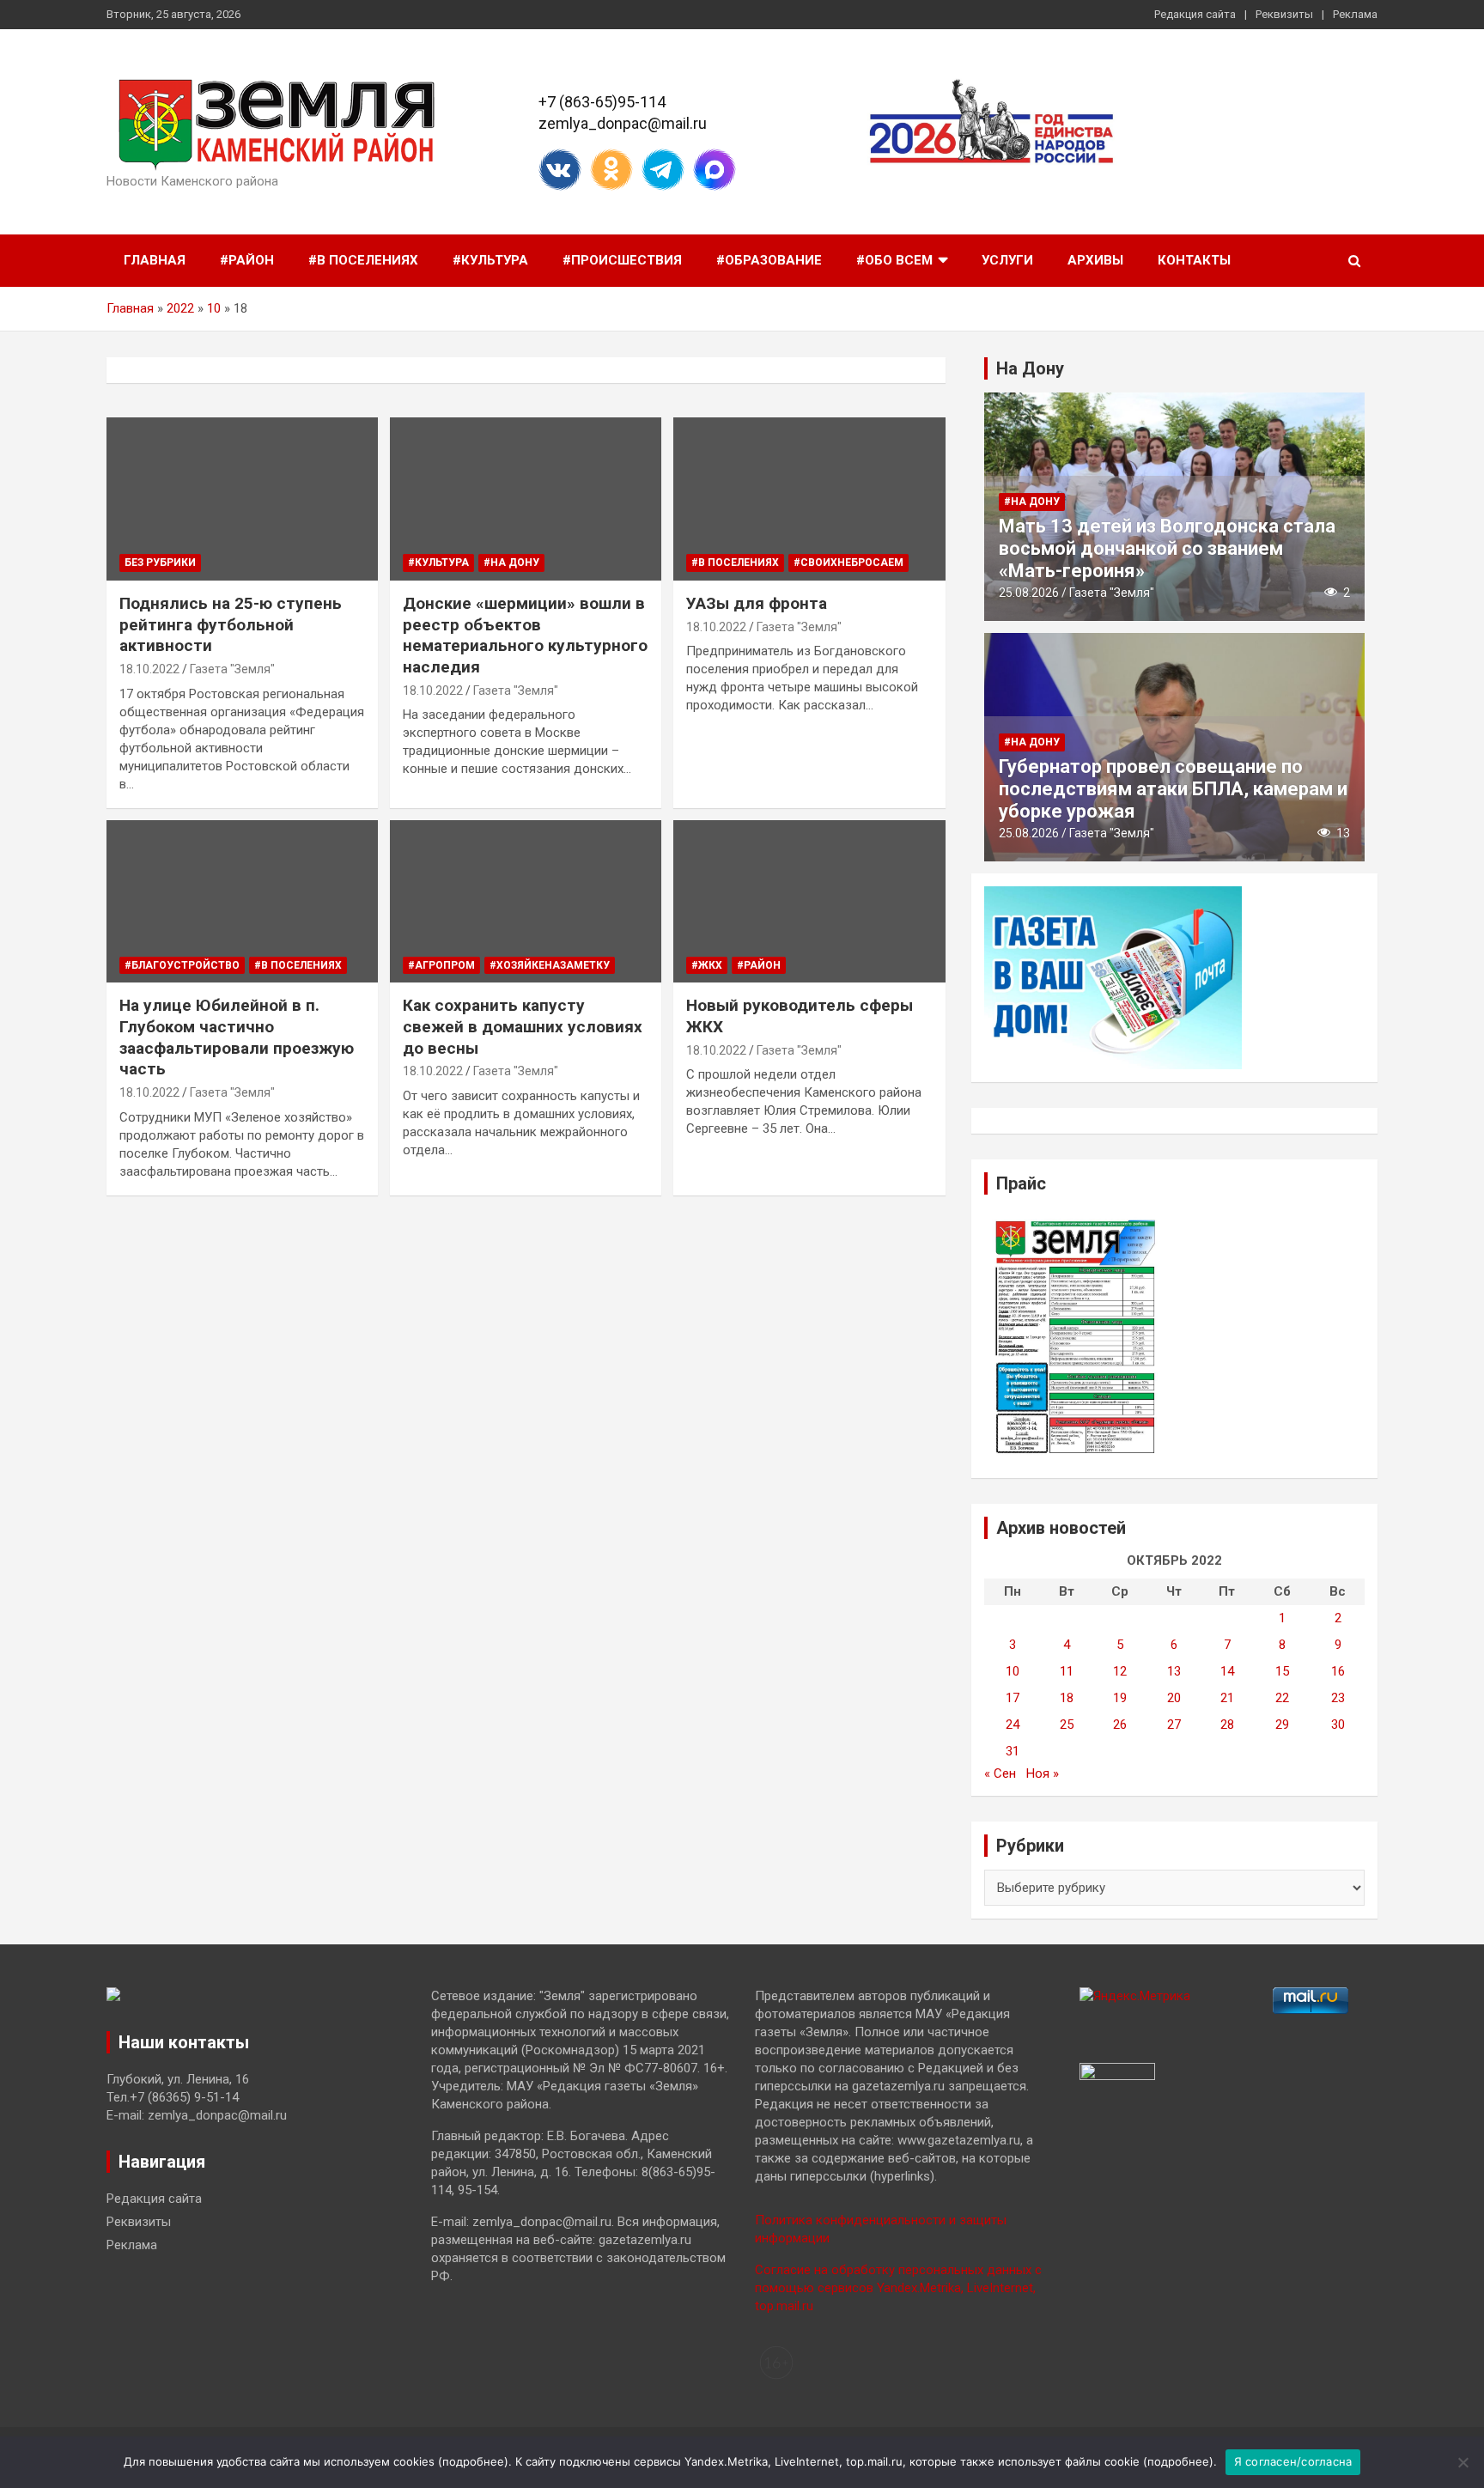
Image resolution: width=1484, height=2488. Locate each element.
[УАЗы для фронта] (809, 499)
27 (1174, 1725)
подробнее (473, 2461)
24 (1013, 1725)
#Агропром (441, 965)
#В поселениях (363, 260)
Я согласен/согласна (1293, 2461)
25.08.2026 (1029, 593)
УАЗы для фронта (757, 603)
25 (1067, 1725)
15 (1282, 1671)
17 (1013, 1698)
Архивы (1095, 260)
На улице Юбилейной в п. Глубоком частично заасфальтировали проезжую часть (237, 1037)
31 (1013, 1751)
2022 (180, 308)
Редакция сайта (1195, 14)
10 (214, 308)
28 (1227, 1725)
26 (1120, 1725)
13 (1174, 1671)
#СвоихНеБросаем (848, 563)
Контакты (1194, 260)
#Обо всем (894, 260)
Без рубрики (160, 563)
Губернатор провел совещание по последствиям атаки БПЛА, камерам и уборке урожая (1173, 789)
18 (1067, 1698)
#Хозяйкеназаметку (550, 965)
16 (1338, 1671)
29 (1282, 1725)
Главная (155, 260)
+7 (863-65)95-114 (602, 102)
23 (1338, 1698)
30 (1338, 1725)
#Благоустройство (182, 965)
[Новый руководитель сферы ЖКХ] (809, 901)
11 (1067, 1671)
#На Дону (511, 563)
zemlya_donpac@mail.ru (623, 123)
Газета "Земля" (232, 669)
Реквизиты (1284, 14)
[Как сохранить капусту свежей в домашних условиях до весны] (526, 901)
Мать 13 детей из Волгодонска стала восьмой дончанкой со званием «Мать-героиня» (1167, 549)
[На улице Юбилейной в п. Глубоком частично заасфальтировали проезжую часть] (242, 901)
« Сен (1000, 1773)
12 (1120, 1671)
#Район (247, 260)
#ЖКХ (707, 965)
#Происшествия (622, 260)
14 (1227, 1671)
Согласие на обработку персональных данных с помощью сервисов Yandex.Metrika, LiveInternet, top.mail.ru (898, 2288)
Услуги (1007, 260)
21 (1227, 1698)
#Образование (769, 260)
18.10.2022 (149, 669)
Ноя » (1043, 1773)
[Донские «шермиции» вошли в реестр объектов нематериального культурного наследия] (526, 499)
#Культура (490, 260)
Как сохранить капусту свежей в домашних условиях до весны (523, 1026)
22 (1282, 1698)
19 (1120, 1698)
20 (1174, 1698)
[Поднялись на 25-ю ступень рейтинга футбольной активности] (242, 499)
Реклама (1355, 14)
